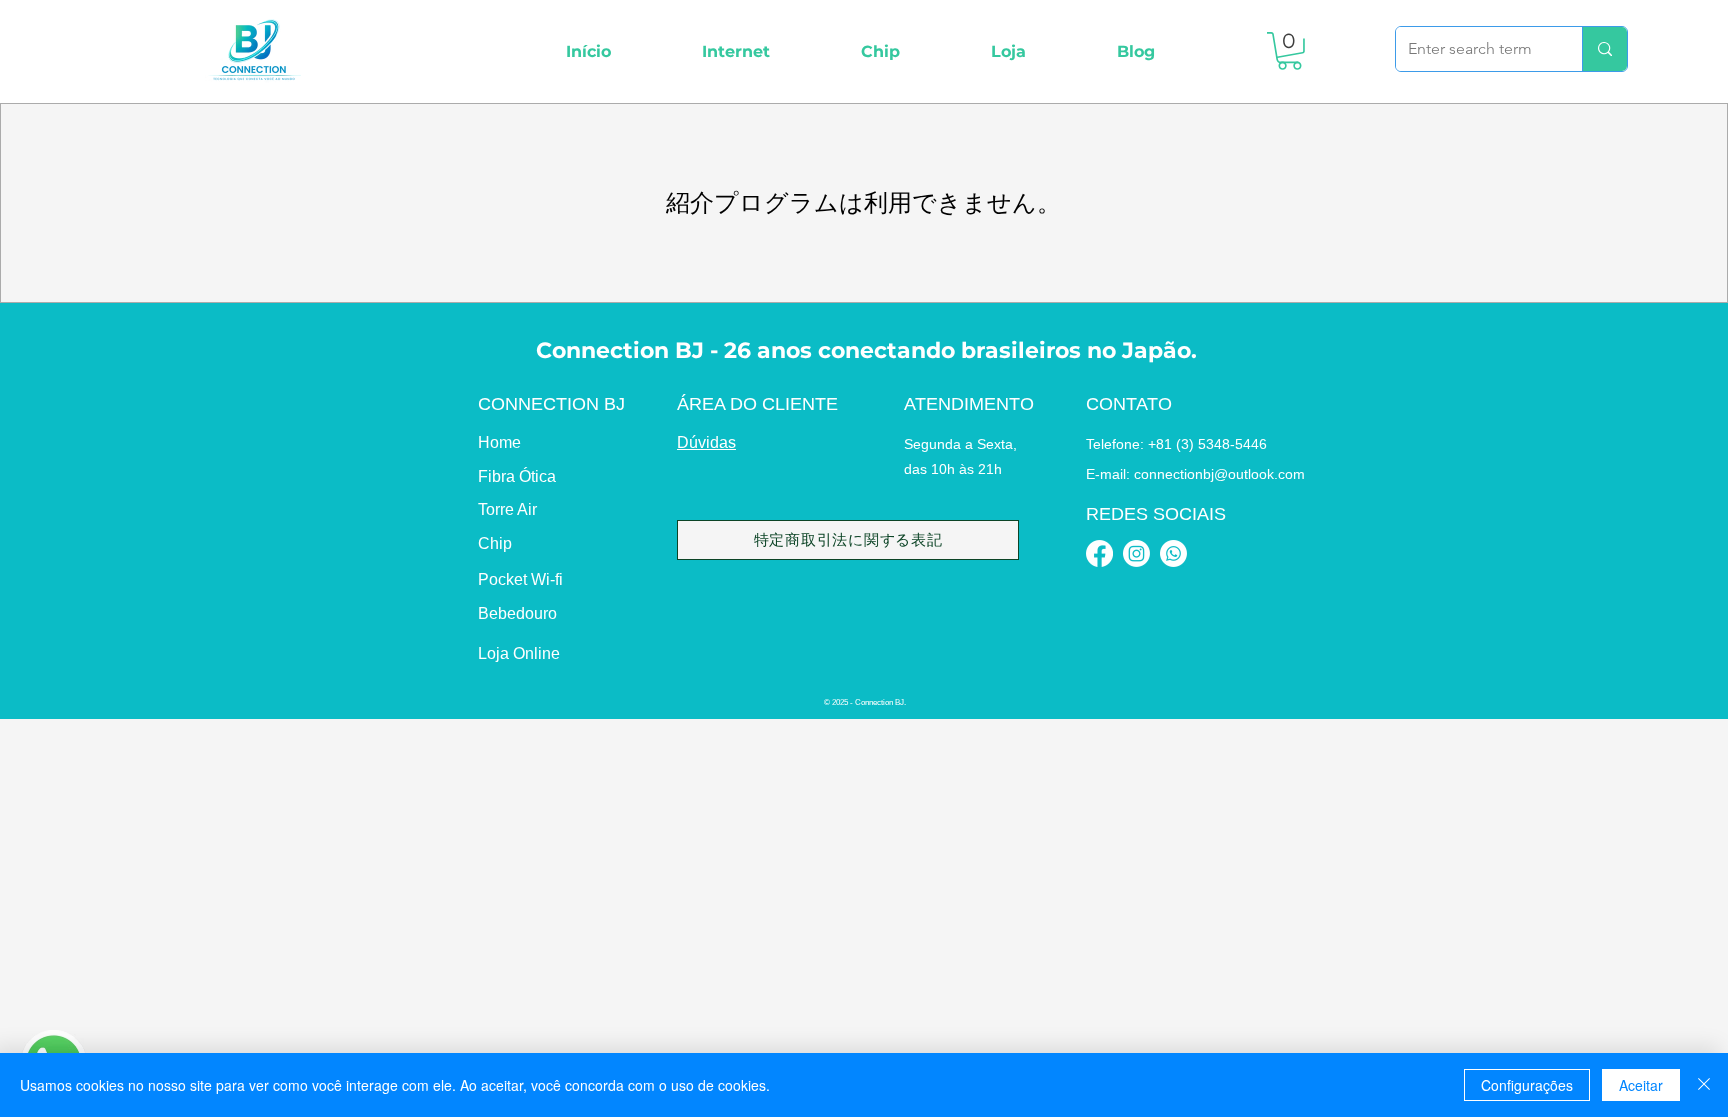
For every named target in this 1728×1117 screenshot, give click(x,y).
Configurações (1527, 1085)
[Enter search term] (1604, 49)
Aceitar (1641, 1085)
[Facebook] (1099, 553)
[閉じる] (1704, 1085)
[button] (735, 51)
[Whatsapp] (1173, 553)
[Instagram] (1136, 553)
